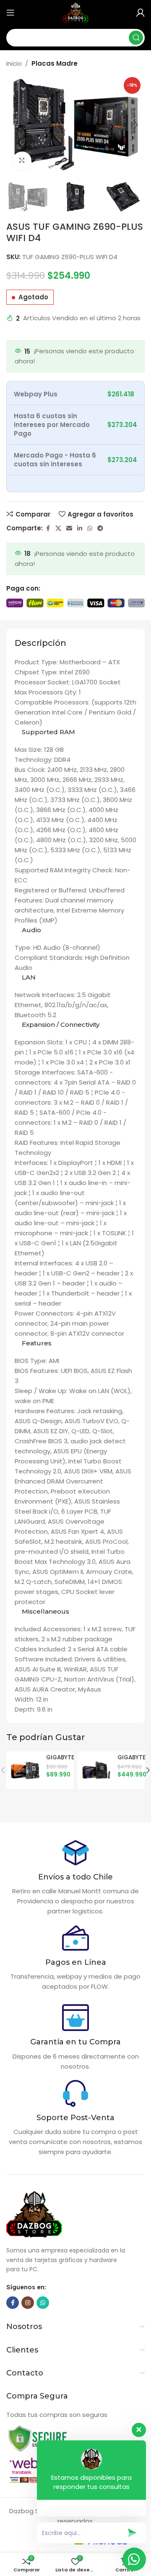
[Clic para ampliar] (22, 161)
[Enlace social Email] (69, 528)
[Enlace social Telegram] (100, 528)
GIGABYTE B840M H (60, 1761)
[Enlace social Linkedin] (80, 528)
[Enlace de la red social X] (58, 528)
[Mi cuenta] (141, 13)
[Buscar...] (136, 38)
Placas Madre (55, 63)
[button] (15, 125)
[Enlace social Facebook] (48, 528)
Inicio (14, 63)
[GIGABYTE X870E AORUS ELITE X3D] (96, 1770)
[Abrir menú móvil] (10, 13)
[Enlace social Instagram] (28, 2303)
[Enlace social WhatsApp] (90, 528)
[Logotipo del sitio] (75, 12)
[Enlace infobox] (75, 1878)
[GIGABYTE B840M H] (25, 1770)
